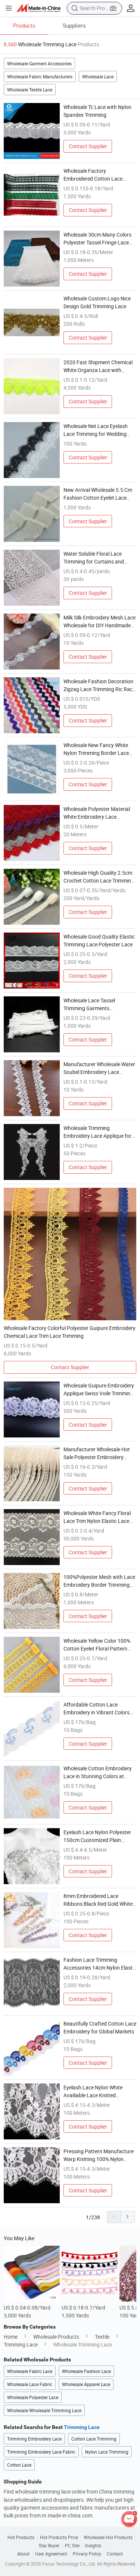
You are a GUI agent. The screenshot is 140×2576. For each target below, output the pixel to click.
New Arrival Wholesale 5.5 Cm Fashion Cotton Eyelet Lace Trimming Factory (98, 494)
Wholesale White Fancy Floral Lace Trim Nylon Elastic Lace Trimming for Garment (97, 1517)
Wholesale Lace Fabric (30, 2384)
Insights (93, 2545)
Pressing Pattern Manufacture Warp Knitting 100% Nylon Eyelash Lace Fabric (99, 2155)
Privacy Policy (87, 2554)
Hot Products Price (59, 2537)
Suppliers (74, 25)
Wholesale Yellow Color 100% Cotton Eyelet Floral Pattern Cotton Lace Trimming (97, 1645)
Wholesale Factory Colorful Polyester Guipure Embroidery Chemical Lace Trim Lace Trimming (70, 1332)
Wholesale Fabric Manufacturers (40, 77)
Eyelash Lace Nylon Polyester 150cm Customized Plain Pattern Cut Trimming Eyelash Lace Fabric (98, 1836)
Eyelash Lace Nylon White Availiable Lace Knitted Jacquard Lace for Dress (93, 2091)
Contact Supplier (88, 146)
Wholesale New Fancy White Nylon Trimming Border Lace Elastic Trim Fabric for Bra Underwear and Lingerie (96, 749)
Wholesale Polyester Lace (33, 2397)
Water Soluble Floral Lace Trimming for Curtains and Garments (94, 558)
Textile (102, 2337)
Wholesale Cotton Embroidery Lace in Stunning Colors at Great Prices (98, 1772)
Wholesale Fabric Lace (30, 2371)
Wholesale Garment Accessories (39, 63)
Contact (115, 2554)
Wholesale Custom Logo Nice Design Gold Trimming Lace (97, 302)
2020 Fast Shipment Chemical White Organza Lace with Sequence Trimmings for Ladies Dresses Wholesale (99, 366)
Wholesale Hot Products (108, 2537)
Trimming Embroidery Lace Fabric (41, 2452)
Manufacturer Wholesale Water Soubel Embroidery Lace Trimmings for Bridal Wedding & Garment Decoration (100, 1068)
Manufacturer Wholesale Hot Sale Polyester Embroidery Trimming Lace (97, 1453)
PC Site (72, 2545)
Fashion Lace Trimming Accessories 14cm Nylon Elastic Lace (100, 1964)
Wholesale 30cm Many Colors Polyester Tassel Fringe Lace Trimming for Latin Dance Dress (100, 239)
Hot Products (21, 2537)
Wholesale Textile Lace (30, 90)
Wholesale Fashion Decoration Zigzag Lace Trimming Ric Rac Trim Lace (98, 685)
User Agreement (51, 2554)
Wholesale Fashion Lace (86, 2371)
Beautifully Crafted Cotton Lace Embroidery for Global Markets (100, 2027)
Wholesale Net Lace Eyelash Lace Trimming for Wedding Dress (96, 430)
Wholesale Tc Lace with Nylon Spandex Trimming (97, 111)
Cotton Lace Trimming (94, 2439)
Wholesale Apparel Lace (86, 2384)
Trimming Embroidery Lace (34, 2439)
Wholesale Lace (98, 77)
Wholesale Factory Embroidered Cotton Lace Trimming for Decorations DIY (97, 175)
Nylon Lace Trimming (107, 2452)
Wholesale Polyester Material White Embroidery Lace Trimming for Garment (97, 813)
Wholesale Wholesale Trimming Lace (44, 2410)
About (23, 2554)
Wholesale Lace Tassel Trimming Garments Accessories (89, 1004)
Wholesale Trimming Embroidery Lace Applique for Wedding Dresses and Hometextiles (97, 1132)
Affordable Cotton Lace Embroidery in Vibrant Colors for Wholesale (97, 1709)
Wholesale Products (56, 2337)
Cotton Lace (19, 2465)
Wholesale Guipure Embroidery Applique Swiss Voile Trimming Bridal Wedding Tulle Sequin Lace (99, 1390)
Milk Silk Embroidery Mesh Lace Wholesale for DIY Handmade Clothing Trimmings (99, 622)
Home (11, 2337)
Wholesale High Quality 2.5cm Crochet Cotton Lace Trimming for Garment (99, 877)
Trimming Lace (21, 2344)
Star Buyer (49, 2545)
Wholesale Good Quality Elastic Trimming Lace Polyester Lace (99, 940)
